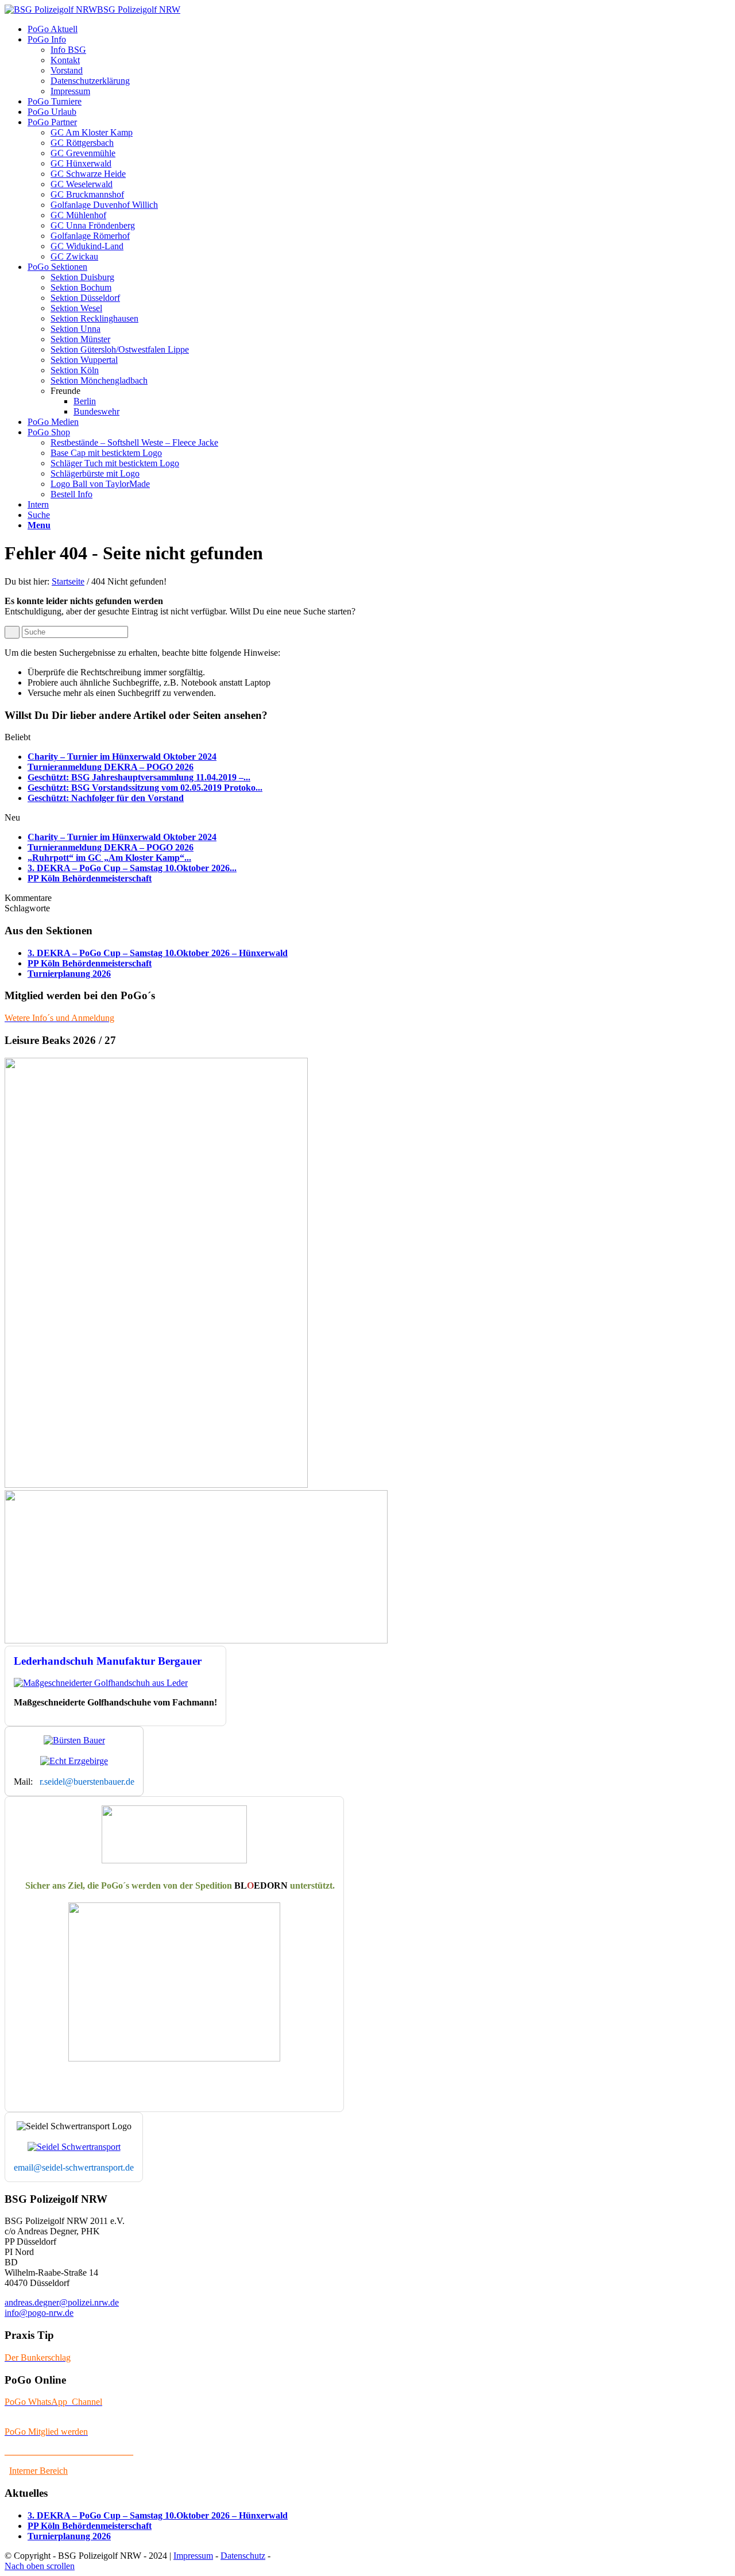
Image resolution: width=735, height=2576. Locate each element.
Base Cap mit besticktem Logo (106, 453)
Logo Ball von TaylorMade (100, 484)
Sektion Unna (76, 329)
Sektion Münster (80, 339)
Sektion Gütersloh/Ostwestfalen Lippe (120, 349)
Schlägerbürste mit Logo (95, 473)
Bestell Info (71, 494)
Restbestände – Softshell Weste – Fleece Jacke (134, 442)
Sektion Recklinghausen (94, 318)
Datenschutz (243, 2556)
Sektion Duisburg (82, 277)
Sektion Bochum (81, 287)
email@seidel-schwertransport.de (74, 2167)
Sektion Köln (75, 370)
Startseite (68, 581)
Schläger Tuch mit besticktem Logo (115, 463)
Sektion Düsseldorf (85, 298)
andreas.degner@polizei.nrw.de (62, 2302)
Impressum (193, 2556)
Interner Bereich (38, 2471)
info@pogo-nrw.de (39, 2313)
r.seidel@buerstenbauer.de (87, 1782)
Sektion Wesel (76, 308)
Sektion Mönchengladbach (99, 380)
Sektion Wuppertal (84, 360)
